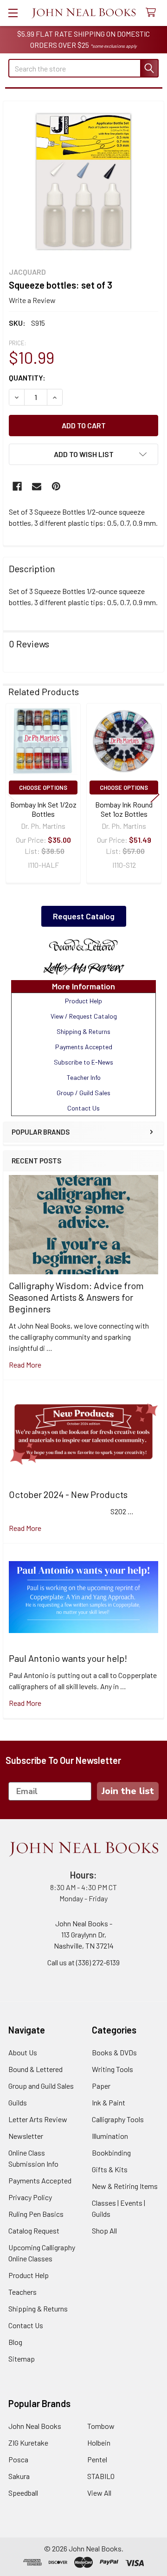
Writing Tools (112, 2069)
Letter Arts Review (38, 2119)
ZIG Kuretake (28, 2443)
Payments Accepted (40, 2180)
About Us (23, 2052)
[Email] (37, 486)
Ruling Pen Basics (36, 2214)
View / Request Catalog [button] (84, 1016)
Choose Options (43, 788)
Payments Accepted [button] (84, 1047)
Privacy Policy (30, 2197)
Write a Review (32, 300)
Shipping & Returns (38, 2308)
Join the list (128, 1791)
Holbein (99, 2443)
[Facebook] (17, 486)
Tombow (101, 2426)
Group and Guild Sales (41, 2086)
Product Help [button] (83, 1001)
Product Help (29, 2275)
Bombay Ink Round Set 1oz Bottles (124, 809)
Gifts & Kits (110, 2169)
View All (99, 2493)
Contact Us (26, 2325)
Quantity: (27, 378)
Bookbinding (111, 2153)
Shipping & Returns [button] (83, 1031)
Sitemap (22, 2359)
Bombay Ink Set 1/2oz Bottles (43, 809)
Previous (12, 794)
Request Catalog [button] (84, 916)
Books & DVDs (114, 2052)
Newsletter (26, 2136)
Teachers (22, 2292)
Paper (101, 2086)
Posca (18, 2459)
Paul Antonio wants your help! (68, 1658)
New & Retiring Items (125, 2186)
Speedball (23, 2493)
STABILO (101, 2476)
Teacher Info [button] (84, 1077)
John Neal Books (35, 2426)
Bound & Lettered (35, 2069)
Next (155, 794)
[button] (83, 945)
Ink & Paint (109, 2102)
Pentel (97, 2459)
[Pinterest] (56, 486)
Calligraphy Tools (118, 2119)
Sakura (19, 2476)
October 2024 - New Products (68, 1494)
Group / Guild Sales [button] (83, 1093)
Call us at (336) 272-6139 (83, 1962)
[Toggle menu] (13, 13)
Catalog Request (34, 2231)
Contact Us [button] (83, 1108)
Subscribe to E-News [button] (83, 1062)
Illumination (110, 2136)
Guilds (18, 2102)
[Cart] (153, 13)
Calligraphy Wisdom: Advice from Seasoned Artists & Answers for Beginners (76, 1297)
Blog (15, 2342)
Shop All (104, 2231)
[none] (83, 181)
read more (25, 1365)
